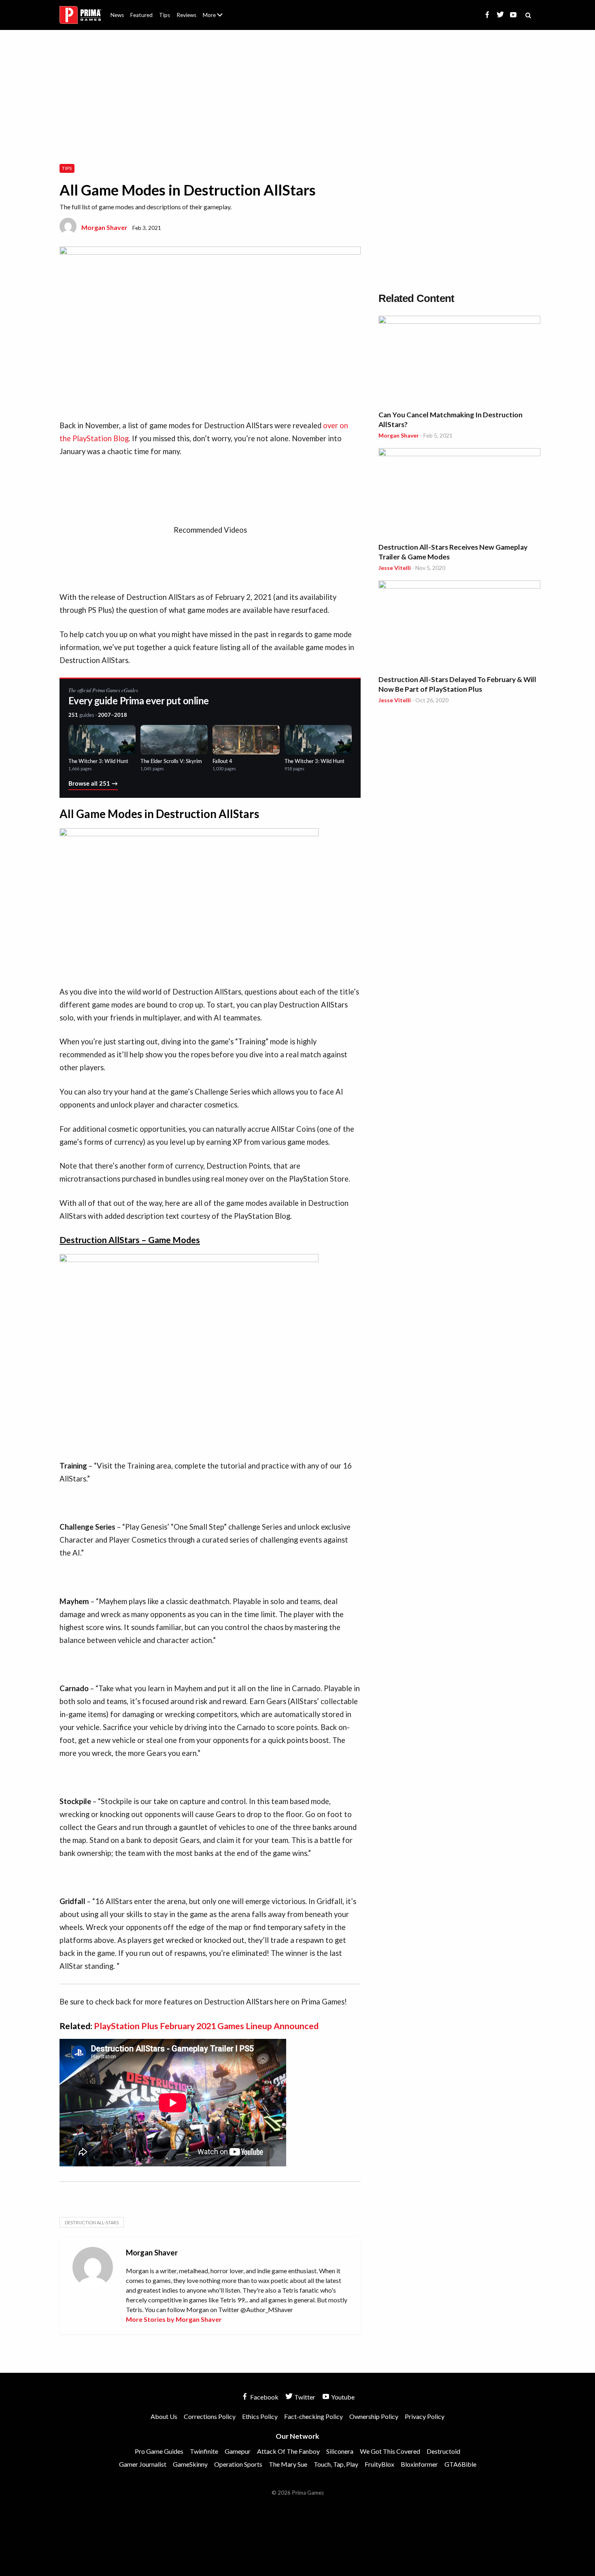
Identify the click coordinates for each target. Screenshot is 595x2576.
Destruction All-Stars (92, 2222)
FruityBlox (379, 2464)
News (117, 15)
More (217, 18)
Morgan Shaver (104, 227)
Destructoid (443, 2451)
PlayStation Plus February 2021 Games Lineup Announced (206, 2026)
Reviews (186, 15)
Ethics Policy (260, 2416)
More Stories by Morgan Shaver (174, 2319)
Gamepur (238, 2451)
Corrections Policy (210, 2416)
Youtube (342, 2397)
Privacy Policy (425, 2416)
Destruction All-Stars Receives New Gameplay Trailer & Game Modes (453, 552)
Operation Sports (238, 2464)
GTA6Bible (460, 2464)
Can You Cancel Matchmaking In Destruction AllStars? (450, 420)
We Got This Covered (390, 2451)
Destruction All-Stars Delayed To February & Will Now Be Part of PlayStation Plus (457, 684)
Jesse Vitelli (395, 568)
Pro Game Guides (159, 2451)
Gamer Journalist (143, 2464)
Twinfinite (204, 2451)
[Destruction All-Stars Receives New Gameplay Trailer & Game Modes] (459, 494)
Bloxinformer (419, 2464)
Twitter (304, 2397)
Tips (165, 15)
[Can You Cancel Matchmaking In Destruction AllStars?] (459, 361)
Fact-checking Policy (313, 2416)
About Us (214, 10)
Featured (141, 15)
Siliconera (340, 2451)
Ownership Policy (374, 2416)
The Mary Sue (288, 2464)
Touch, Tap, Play (336, 2464)
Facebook (264, 2397)
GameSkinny (190, 2464)
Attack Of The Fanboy (288, 2451)
